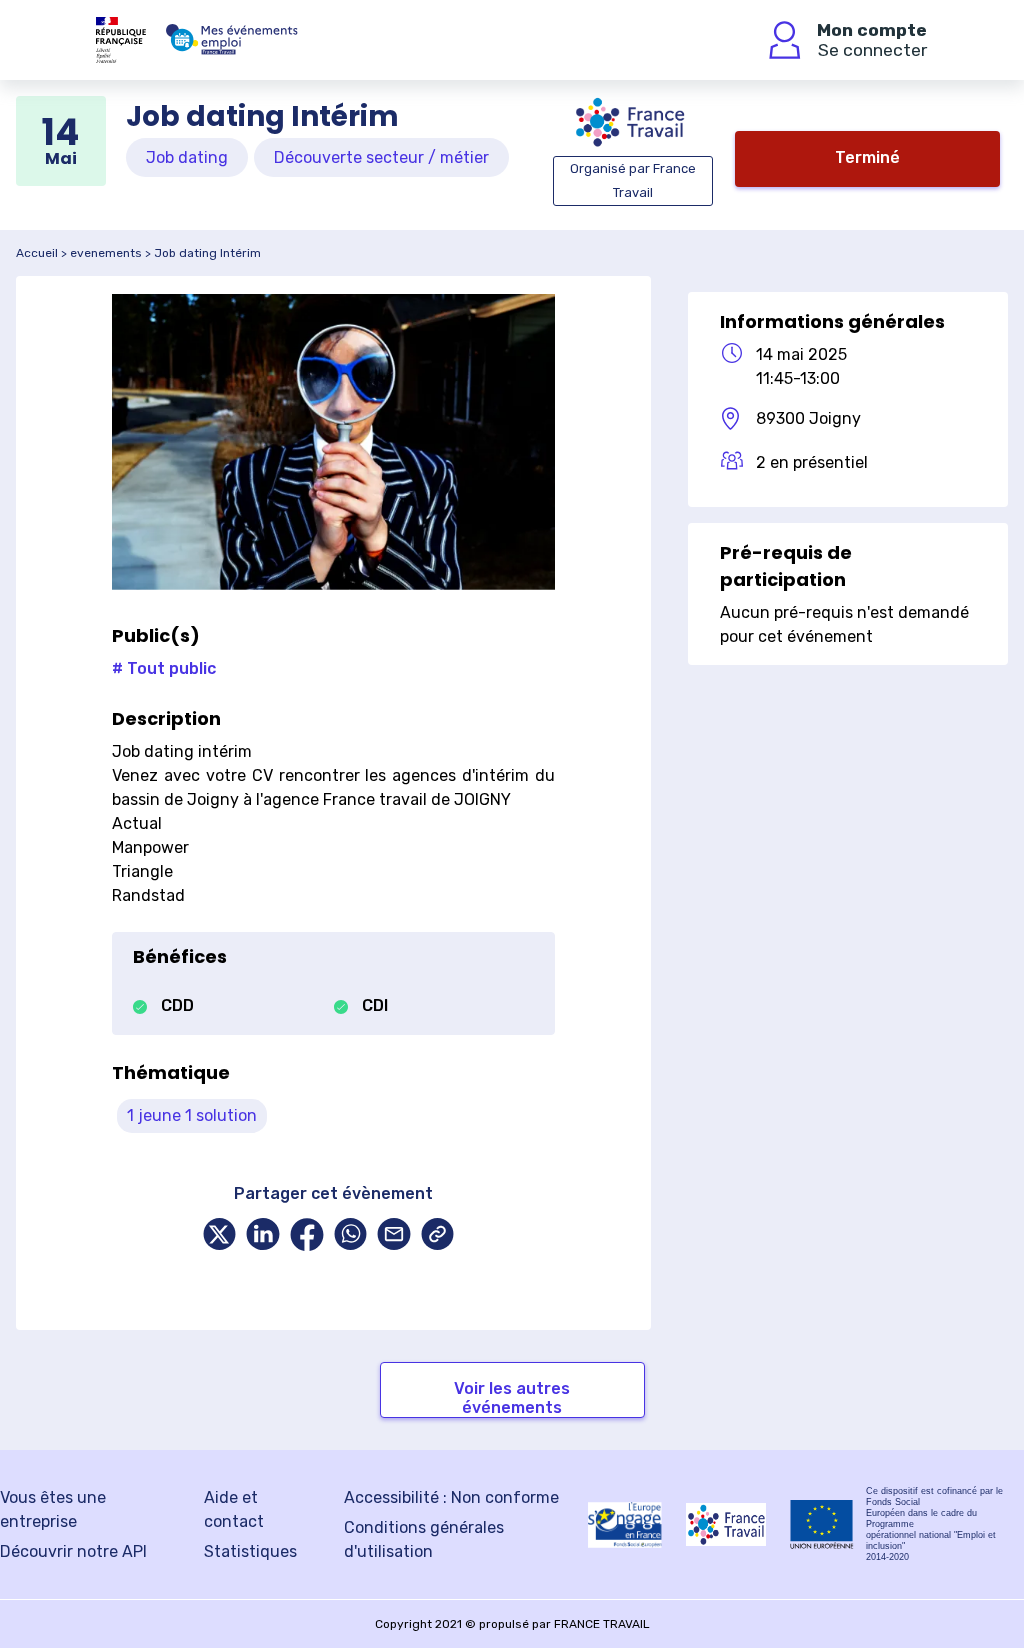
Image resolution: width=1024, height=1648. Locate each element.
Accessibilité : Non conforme (451, 1497)
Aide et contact (234, 1509)
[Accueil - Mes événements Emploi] (232, 40)
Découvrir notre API (73, 1551)
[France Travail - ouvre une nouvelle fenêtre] (726, 1524)
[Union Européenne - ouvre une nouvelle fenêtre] (822, 1524)
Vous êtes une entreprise (53, 1509)
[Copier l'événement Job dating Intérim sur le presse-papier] (438, 1236)
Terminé (867, 157)
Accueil (37, 253)
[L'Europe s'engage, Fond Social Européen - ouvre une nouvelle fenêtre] (625, 1525)
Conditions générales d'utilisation (424, 1539)
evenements (106, 253)
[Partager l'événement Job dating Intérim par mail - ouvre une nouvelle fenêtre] (394, 1236)
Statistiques (250, 1551)
